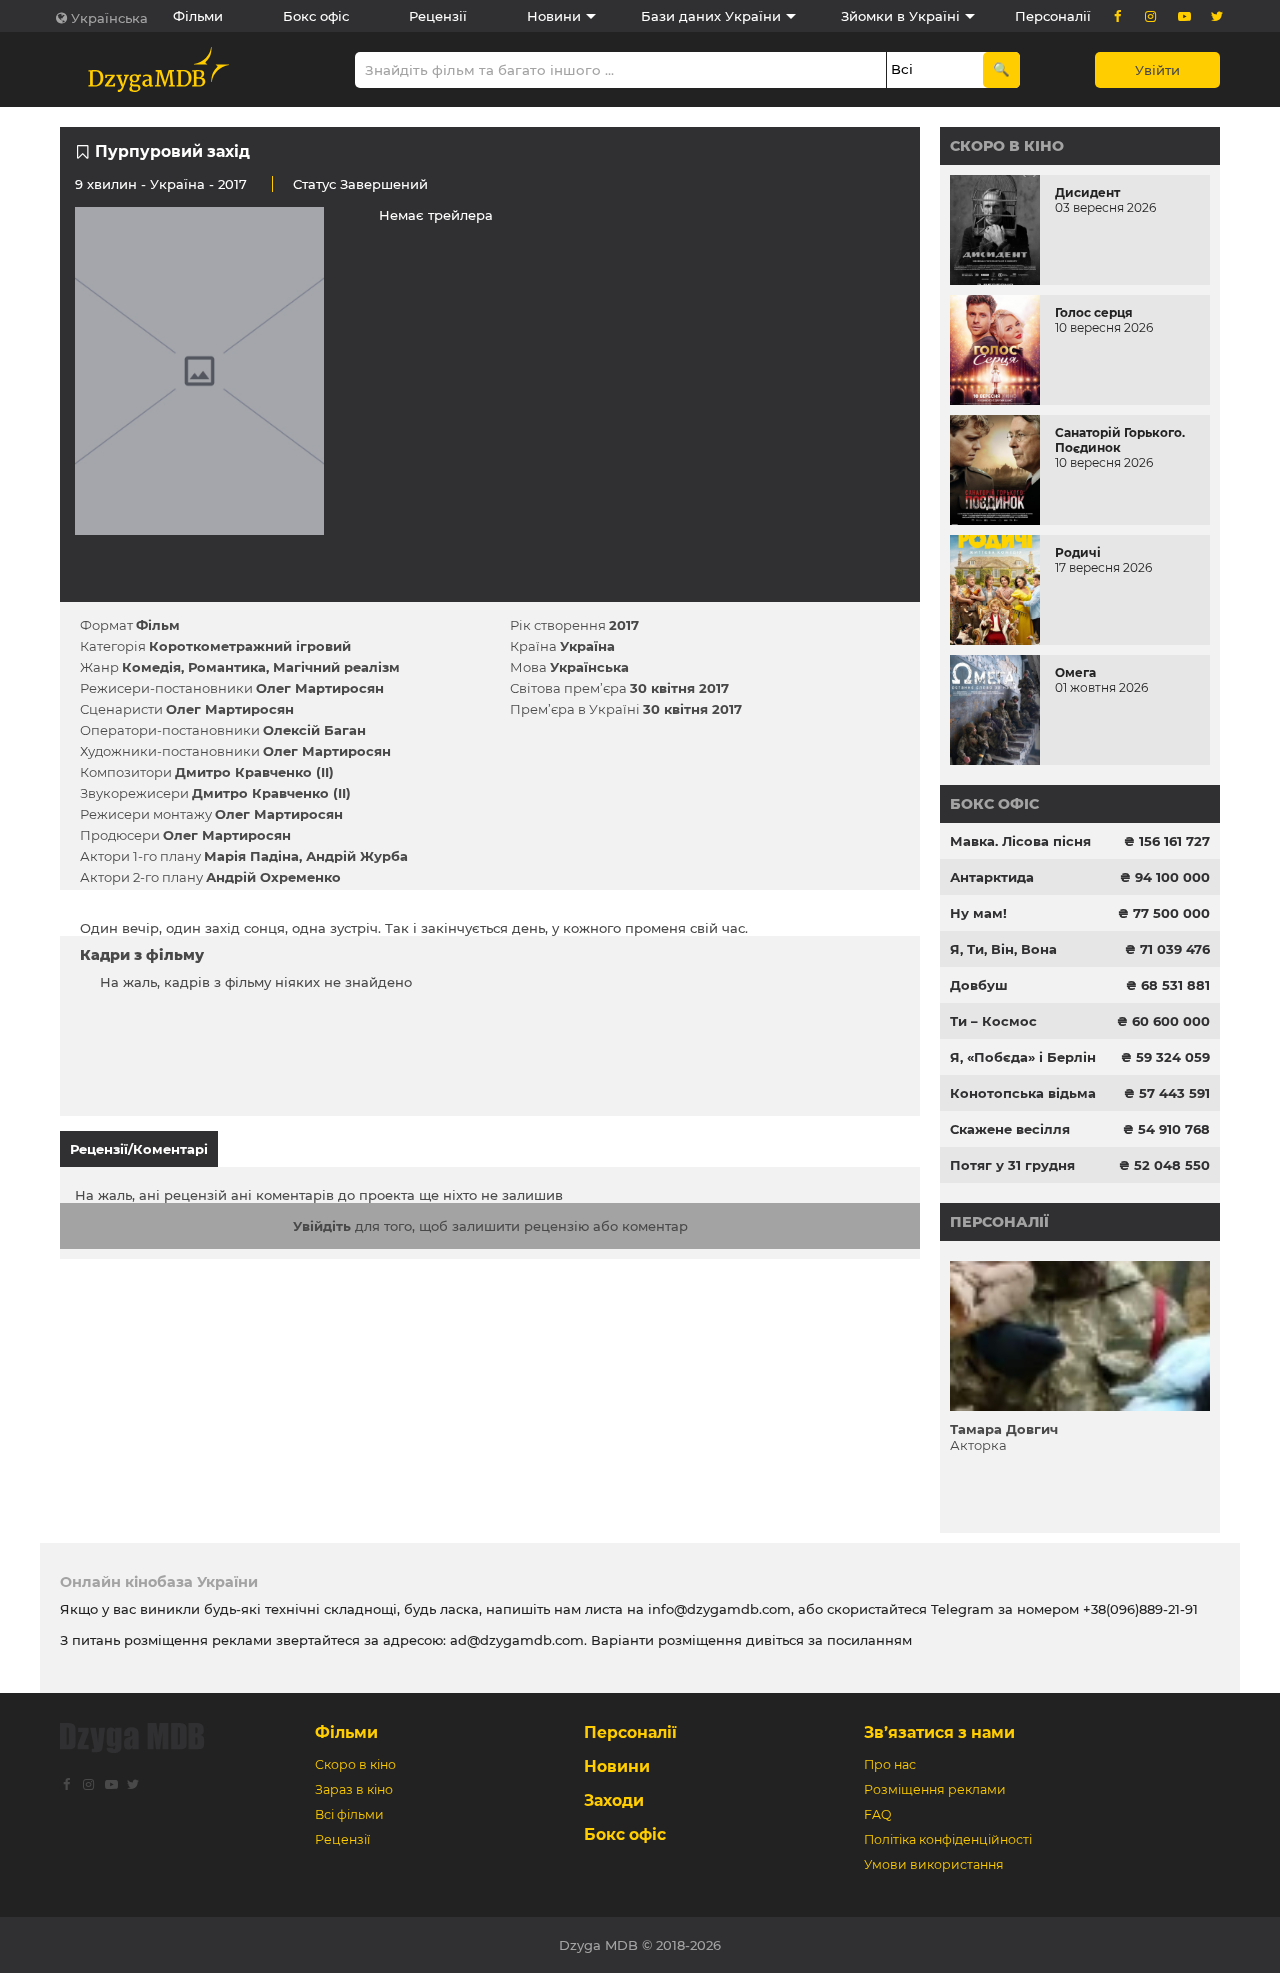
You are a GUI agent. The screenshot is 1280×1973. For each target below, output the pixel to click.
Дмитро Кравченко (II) (254, 772)
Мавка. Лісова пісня (1020, 841)
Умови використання (934, 1864)
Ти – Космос (993, 1021)
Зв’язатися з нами (939, 1732)
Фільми (198, 16)
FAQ (877, 1814)
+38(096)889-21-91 (1140, 1609)
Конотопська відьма (1023, 1093)
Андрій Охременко (273, 877)
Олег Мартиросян (320, 688)
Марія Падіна (251, 856)
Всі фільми (349, 1814)
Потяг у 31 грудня (1012, 1165)
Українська (109, 18)
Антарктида (992, 877)
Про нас (890, 1764)
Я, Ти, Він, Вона (1003, 949)
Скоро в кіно (1007, 146)
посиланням (869, 1640)
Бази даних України (711, 16)
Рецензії (438, 16)
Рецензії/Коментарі (139, 1149)
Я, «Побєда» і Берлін (1023, 1057)
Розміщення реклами (935, 1789)
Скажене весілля (1010, 1129)
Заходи (614, 1800)
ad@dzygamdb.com (517, 1640)
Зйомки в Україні (900, 16)
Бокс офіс (316, 16)
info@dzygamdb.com (717, 1609)
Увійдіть (322, 1226)
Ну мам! (978, 913)
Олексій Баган (314, 730)
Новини (554, 16)
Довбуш (979, 985)
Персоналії (1053, 16)
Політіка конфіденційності (948, 1839)
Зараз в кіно (354, 1789)
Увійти (1157, 70)
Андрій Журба (357, 856)
